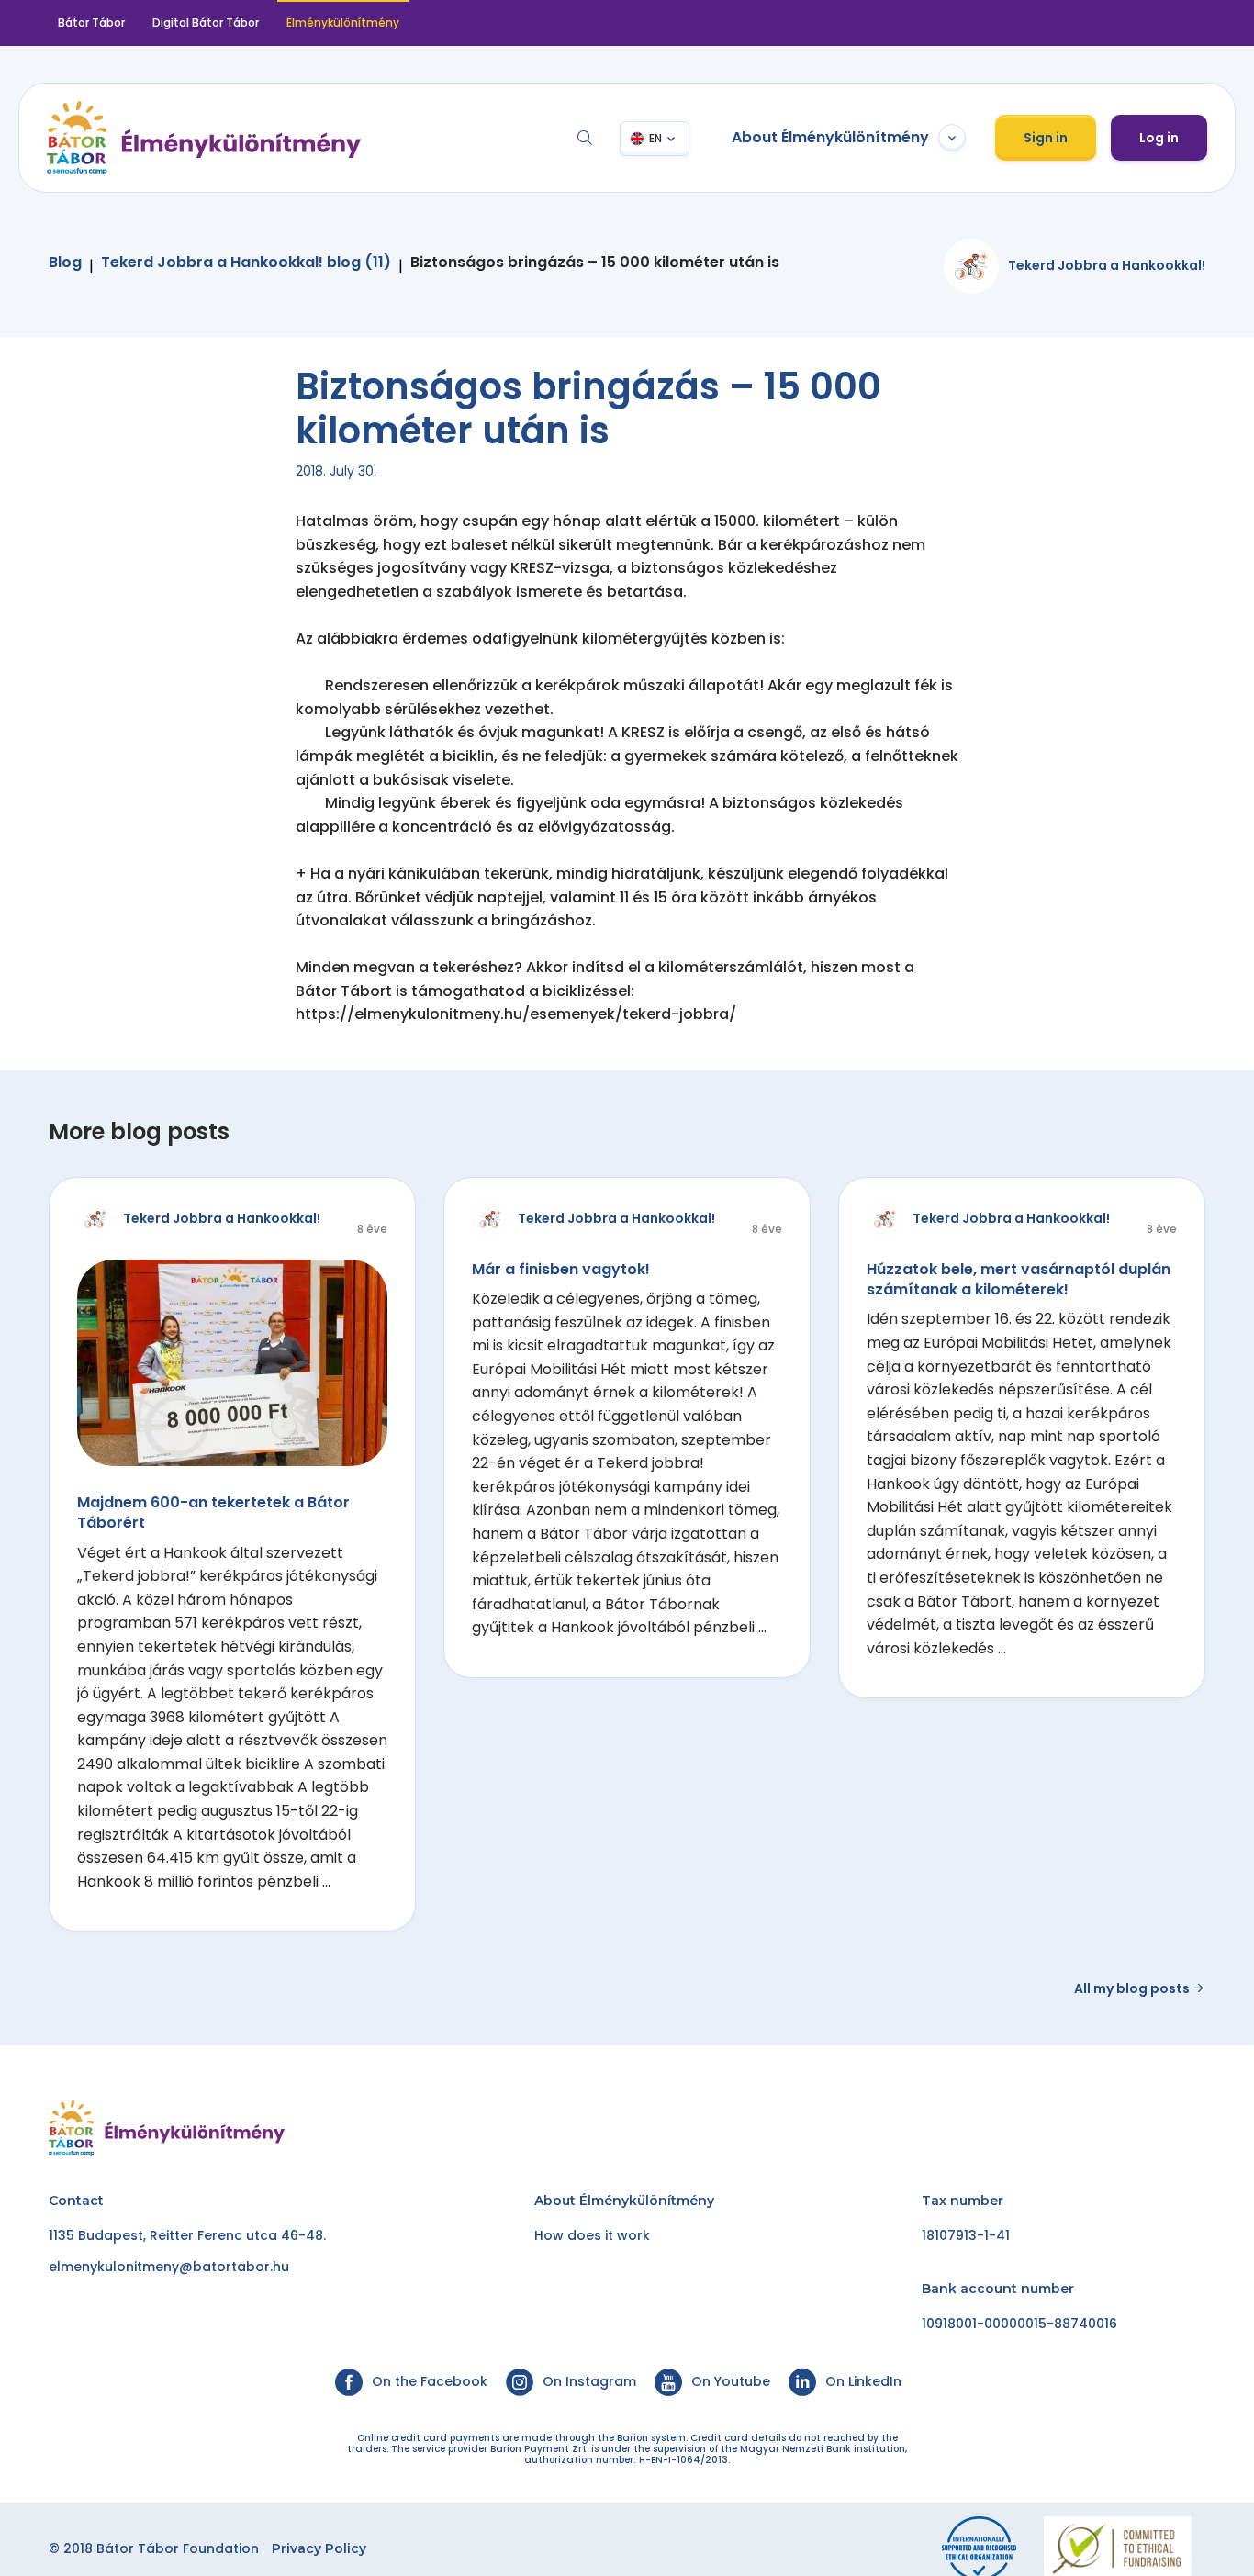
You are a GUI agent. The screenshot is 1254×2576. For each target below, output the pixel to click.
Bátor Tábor (91, 22)
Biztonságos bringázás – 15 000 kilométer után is (595, 263)
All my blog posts (1133, 1988)
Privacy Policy (319, 2548)
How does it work (592, 2235)
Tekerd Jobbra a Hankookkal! (1107, 265)
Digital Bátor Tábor (206, 22)
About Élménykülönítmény (830, 137)
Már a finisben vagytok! (561, 1269)
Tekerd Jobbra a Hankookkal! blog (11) (246, 263)
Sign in (1046, 138)
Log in (1159, 138)
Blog (65, 263)
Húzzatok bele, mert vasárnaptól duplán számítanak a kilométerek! (1019, 1279)
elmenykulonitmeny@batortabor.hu (169, 2267)
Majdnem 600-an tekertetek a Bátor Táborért (213, 1512)
